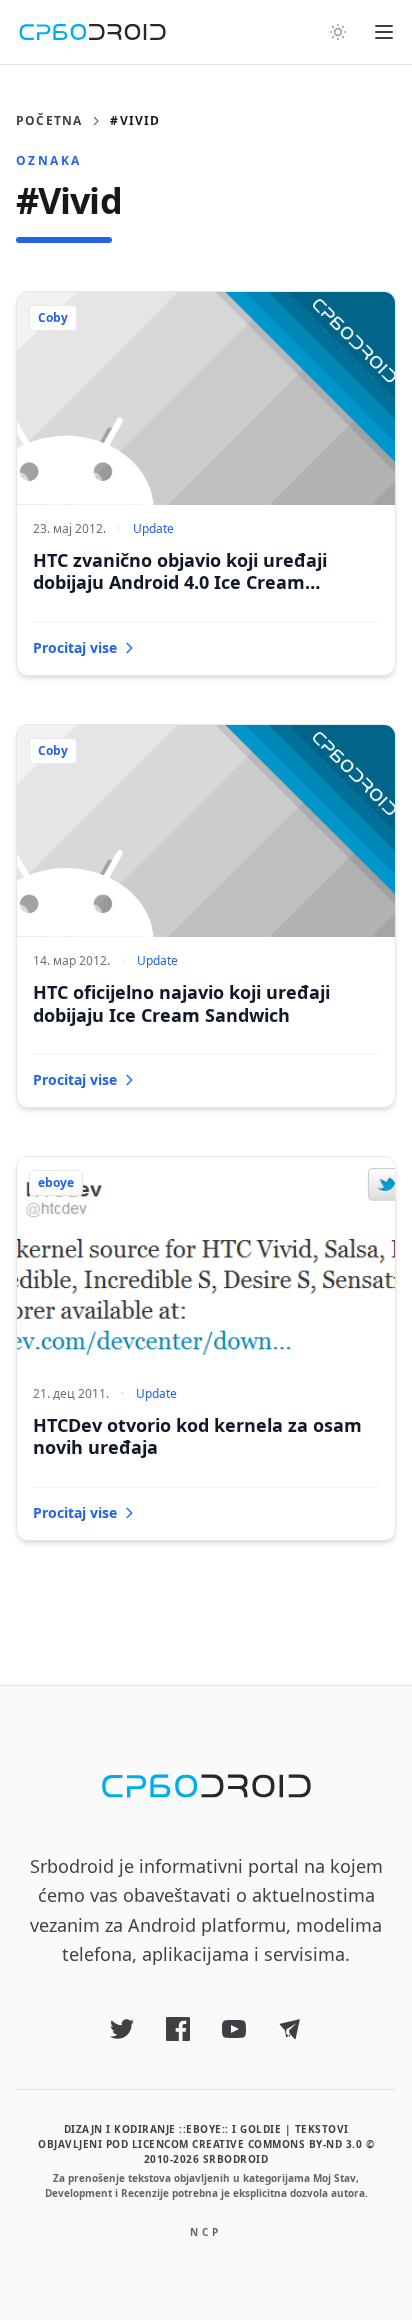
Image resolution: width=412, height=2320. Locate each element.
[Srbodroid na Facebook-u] (178, 2029)
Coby (53, 317)
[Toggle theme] (338, 32)
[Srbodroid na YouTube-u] (234, 2029)
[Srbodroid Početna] (92, 32)
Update (153, 528)
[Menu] (384, 32)
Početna (49, 121)
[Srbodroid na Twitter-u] (122, 2029)
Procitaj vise (75, 647)
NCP (206, 2232)
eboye (56, 1182)
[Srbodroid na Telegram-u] (290, 2029)
